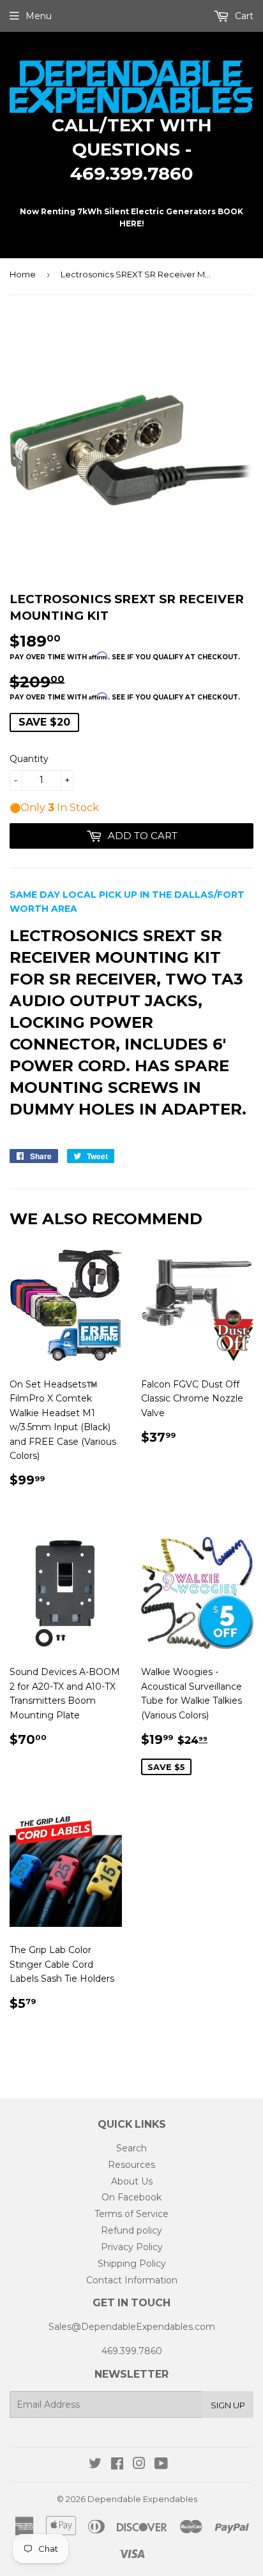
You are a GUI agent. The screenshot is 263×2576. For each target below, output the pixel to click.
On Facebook (131, 2197)
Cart (243, 16)
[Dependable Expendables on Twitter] (95, 2465)
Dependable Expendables (142, 2499)
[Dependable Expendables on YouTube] (161, 2465)
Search (131, 2148)
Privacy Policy (132, 2247)
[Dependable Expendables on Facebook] (117, 2465)
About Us (132, 2181)
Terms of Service (131, 2214)
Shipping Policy (132, 2264)
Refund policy (131, 2230)
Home (23, 274)
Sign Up (228, 2405)
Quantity (29, 759)
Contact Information (132, 2280)
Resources (131, 2165)
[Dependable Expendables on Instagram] (139, 2465)
